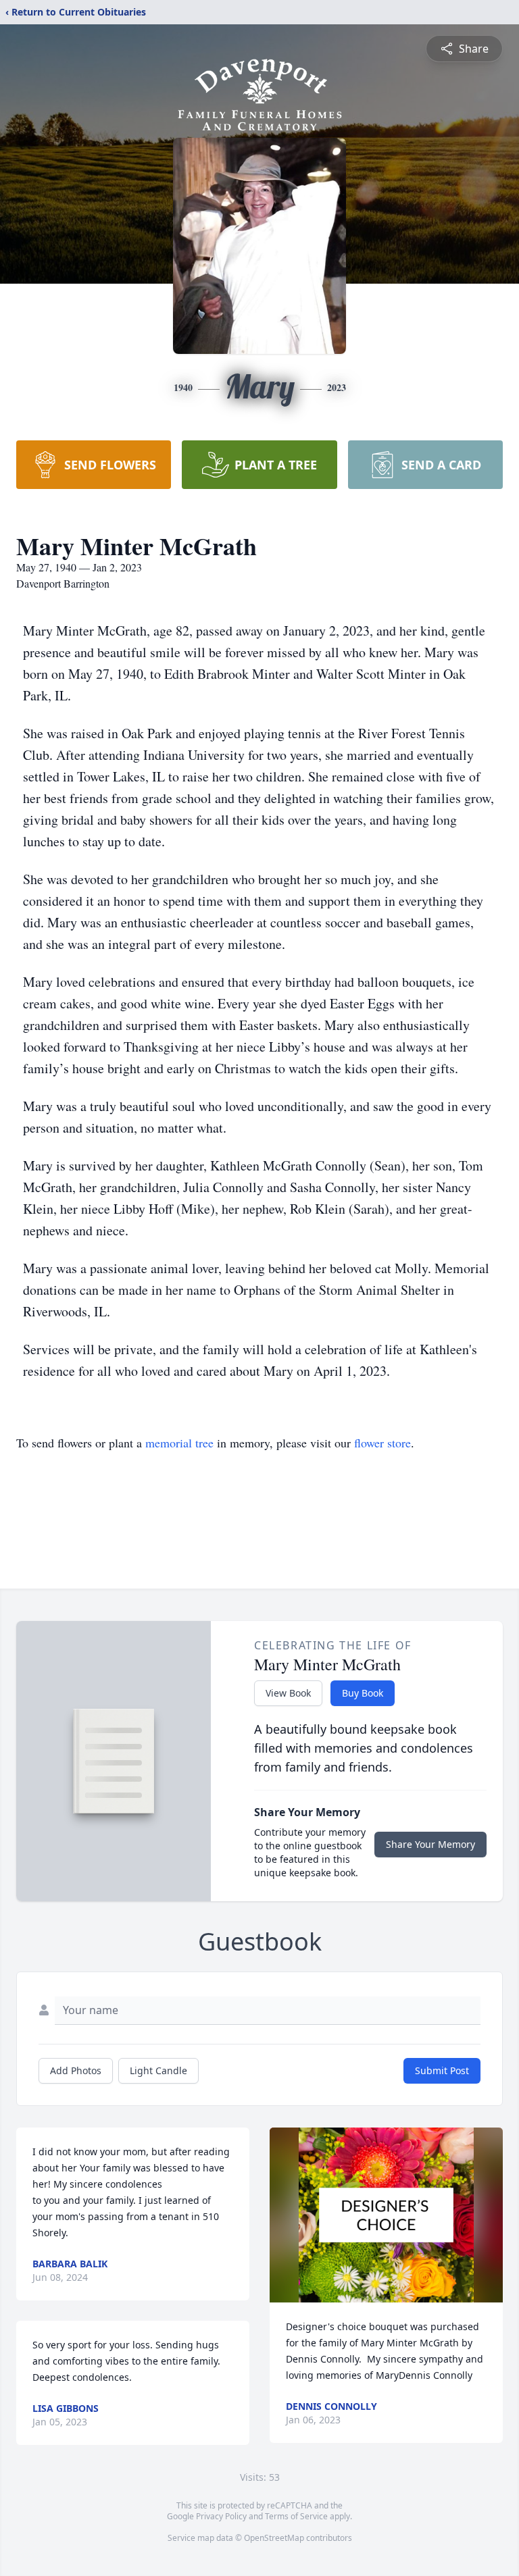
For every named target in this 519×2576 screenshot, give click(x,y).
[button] (386, 2215)
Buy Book (363, 1693)
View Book (288, 1693)
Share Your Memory (430, 1844)
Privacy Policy (221, 2516)
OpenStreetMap (274, 2538)
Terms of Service (296, 2516)
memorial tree (179, 1443)
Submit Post (442, 2070)
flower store (382, 1443)
